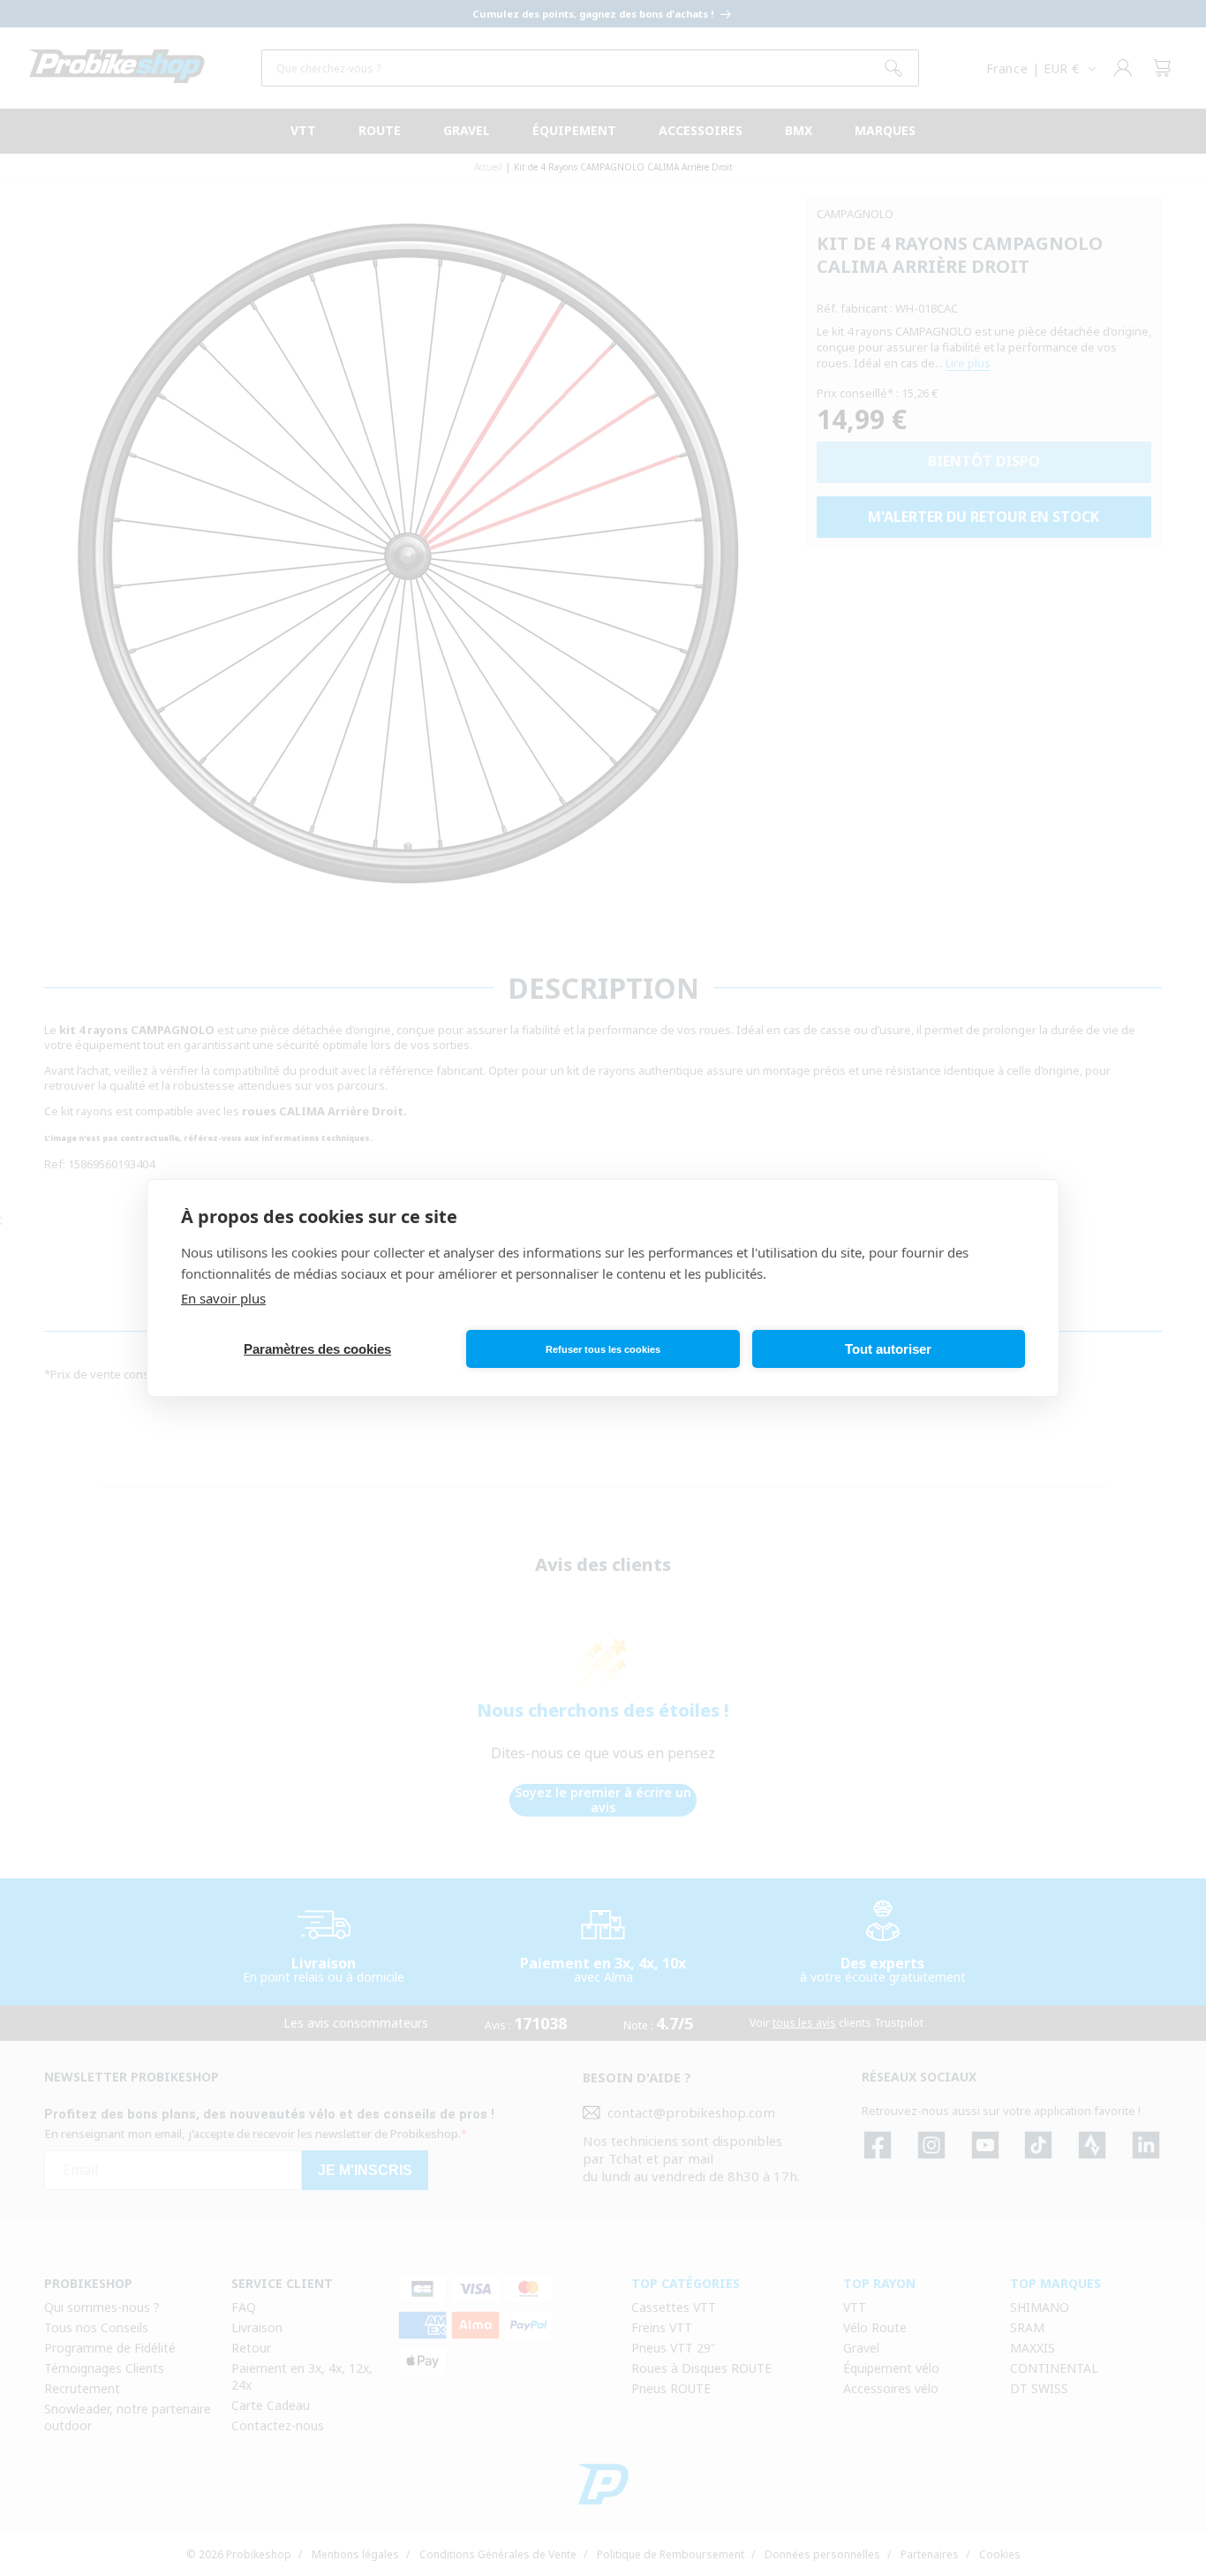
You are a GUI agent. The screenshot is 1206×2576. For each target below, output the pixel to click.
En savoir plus (223, 1298)
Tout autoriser (888, 1349)
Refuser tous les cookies (603, 1349)
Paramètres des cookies (317, 1349)
